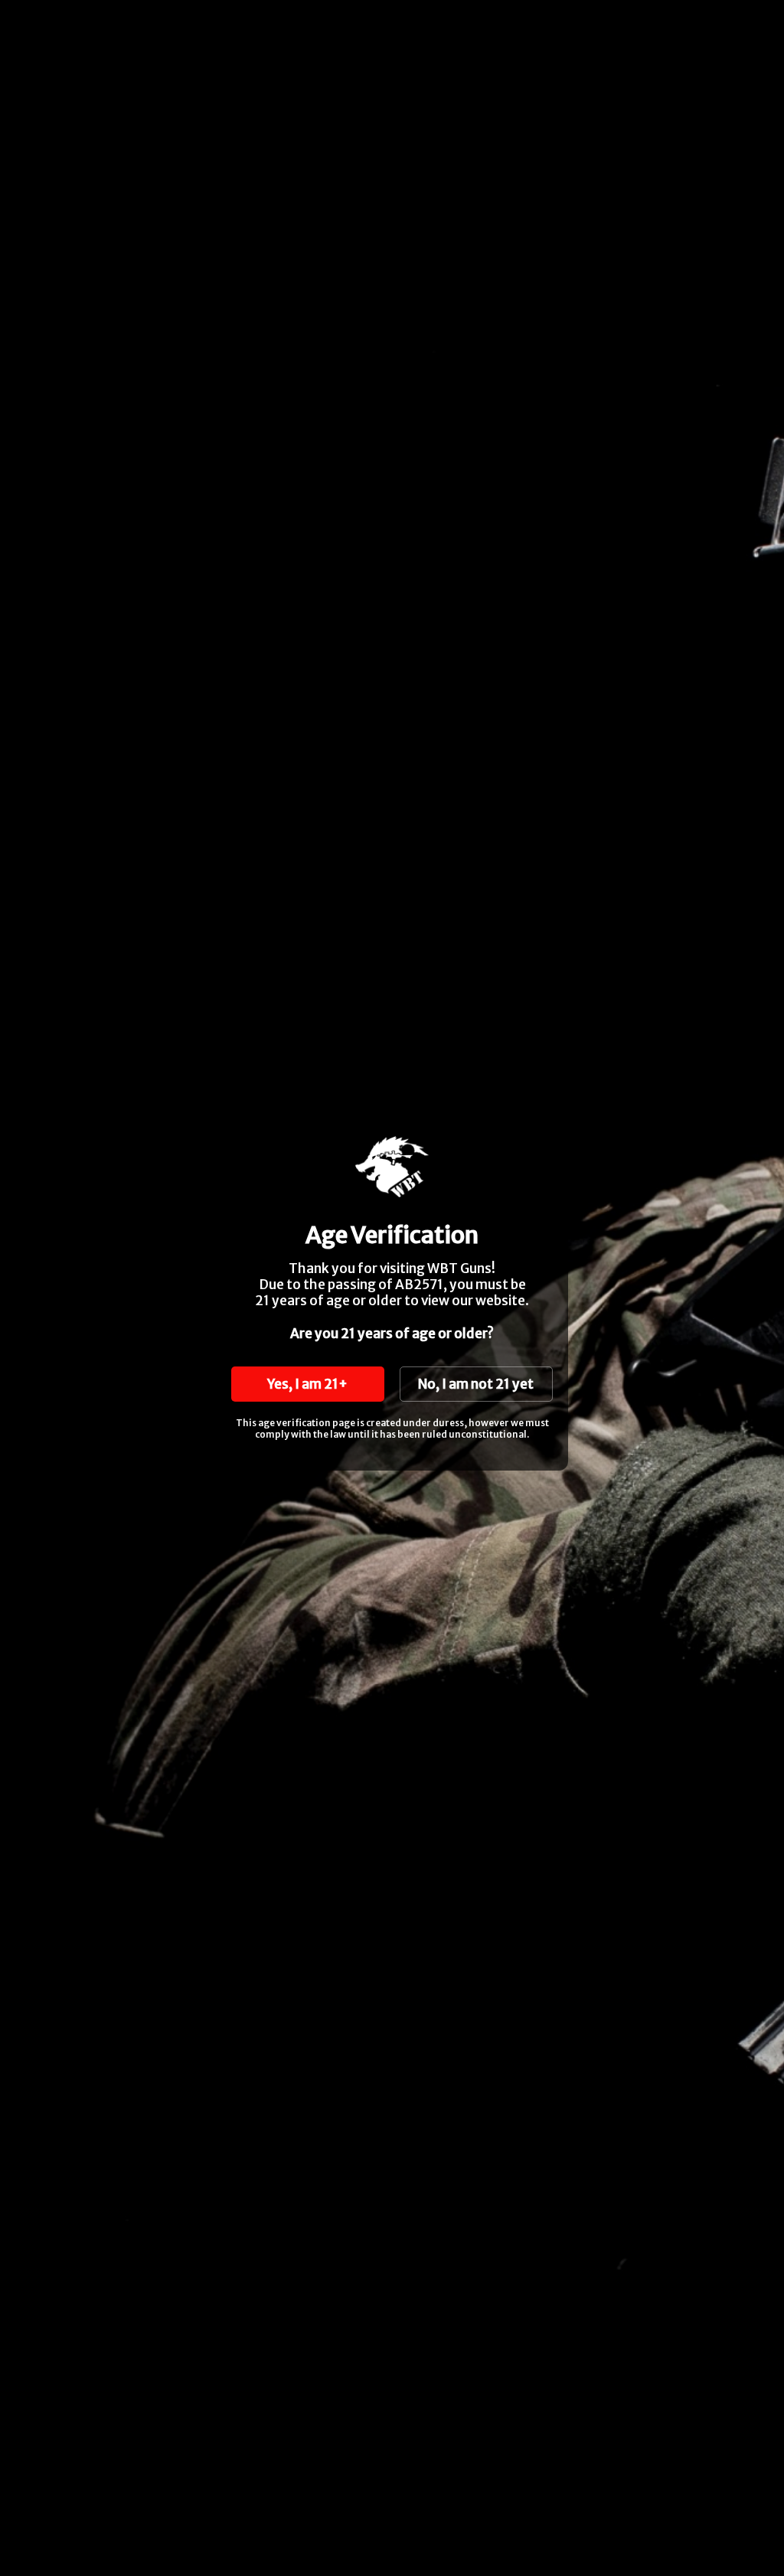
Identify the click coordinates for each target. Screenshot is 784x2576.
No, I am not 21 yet (476, 1384)
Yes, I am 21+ (307, 1384)
